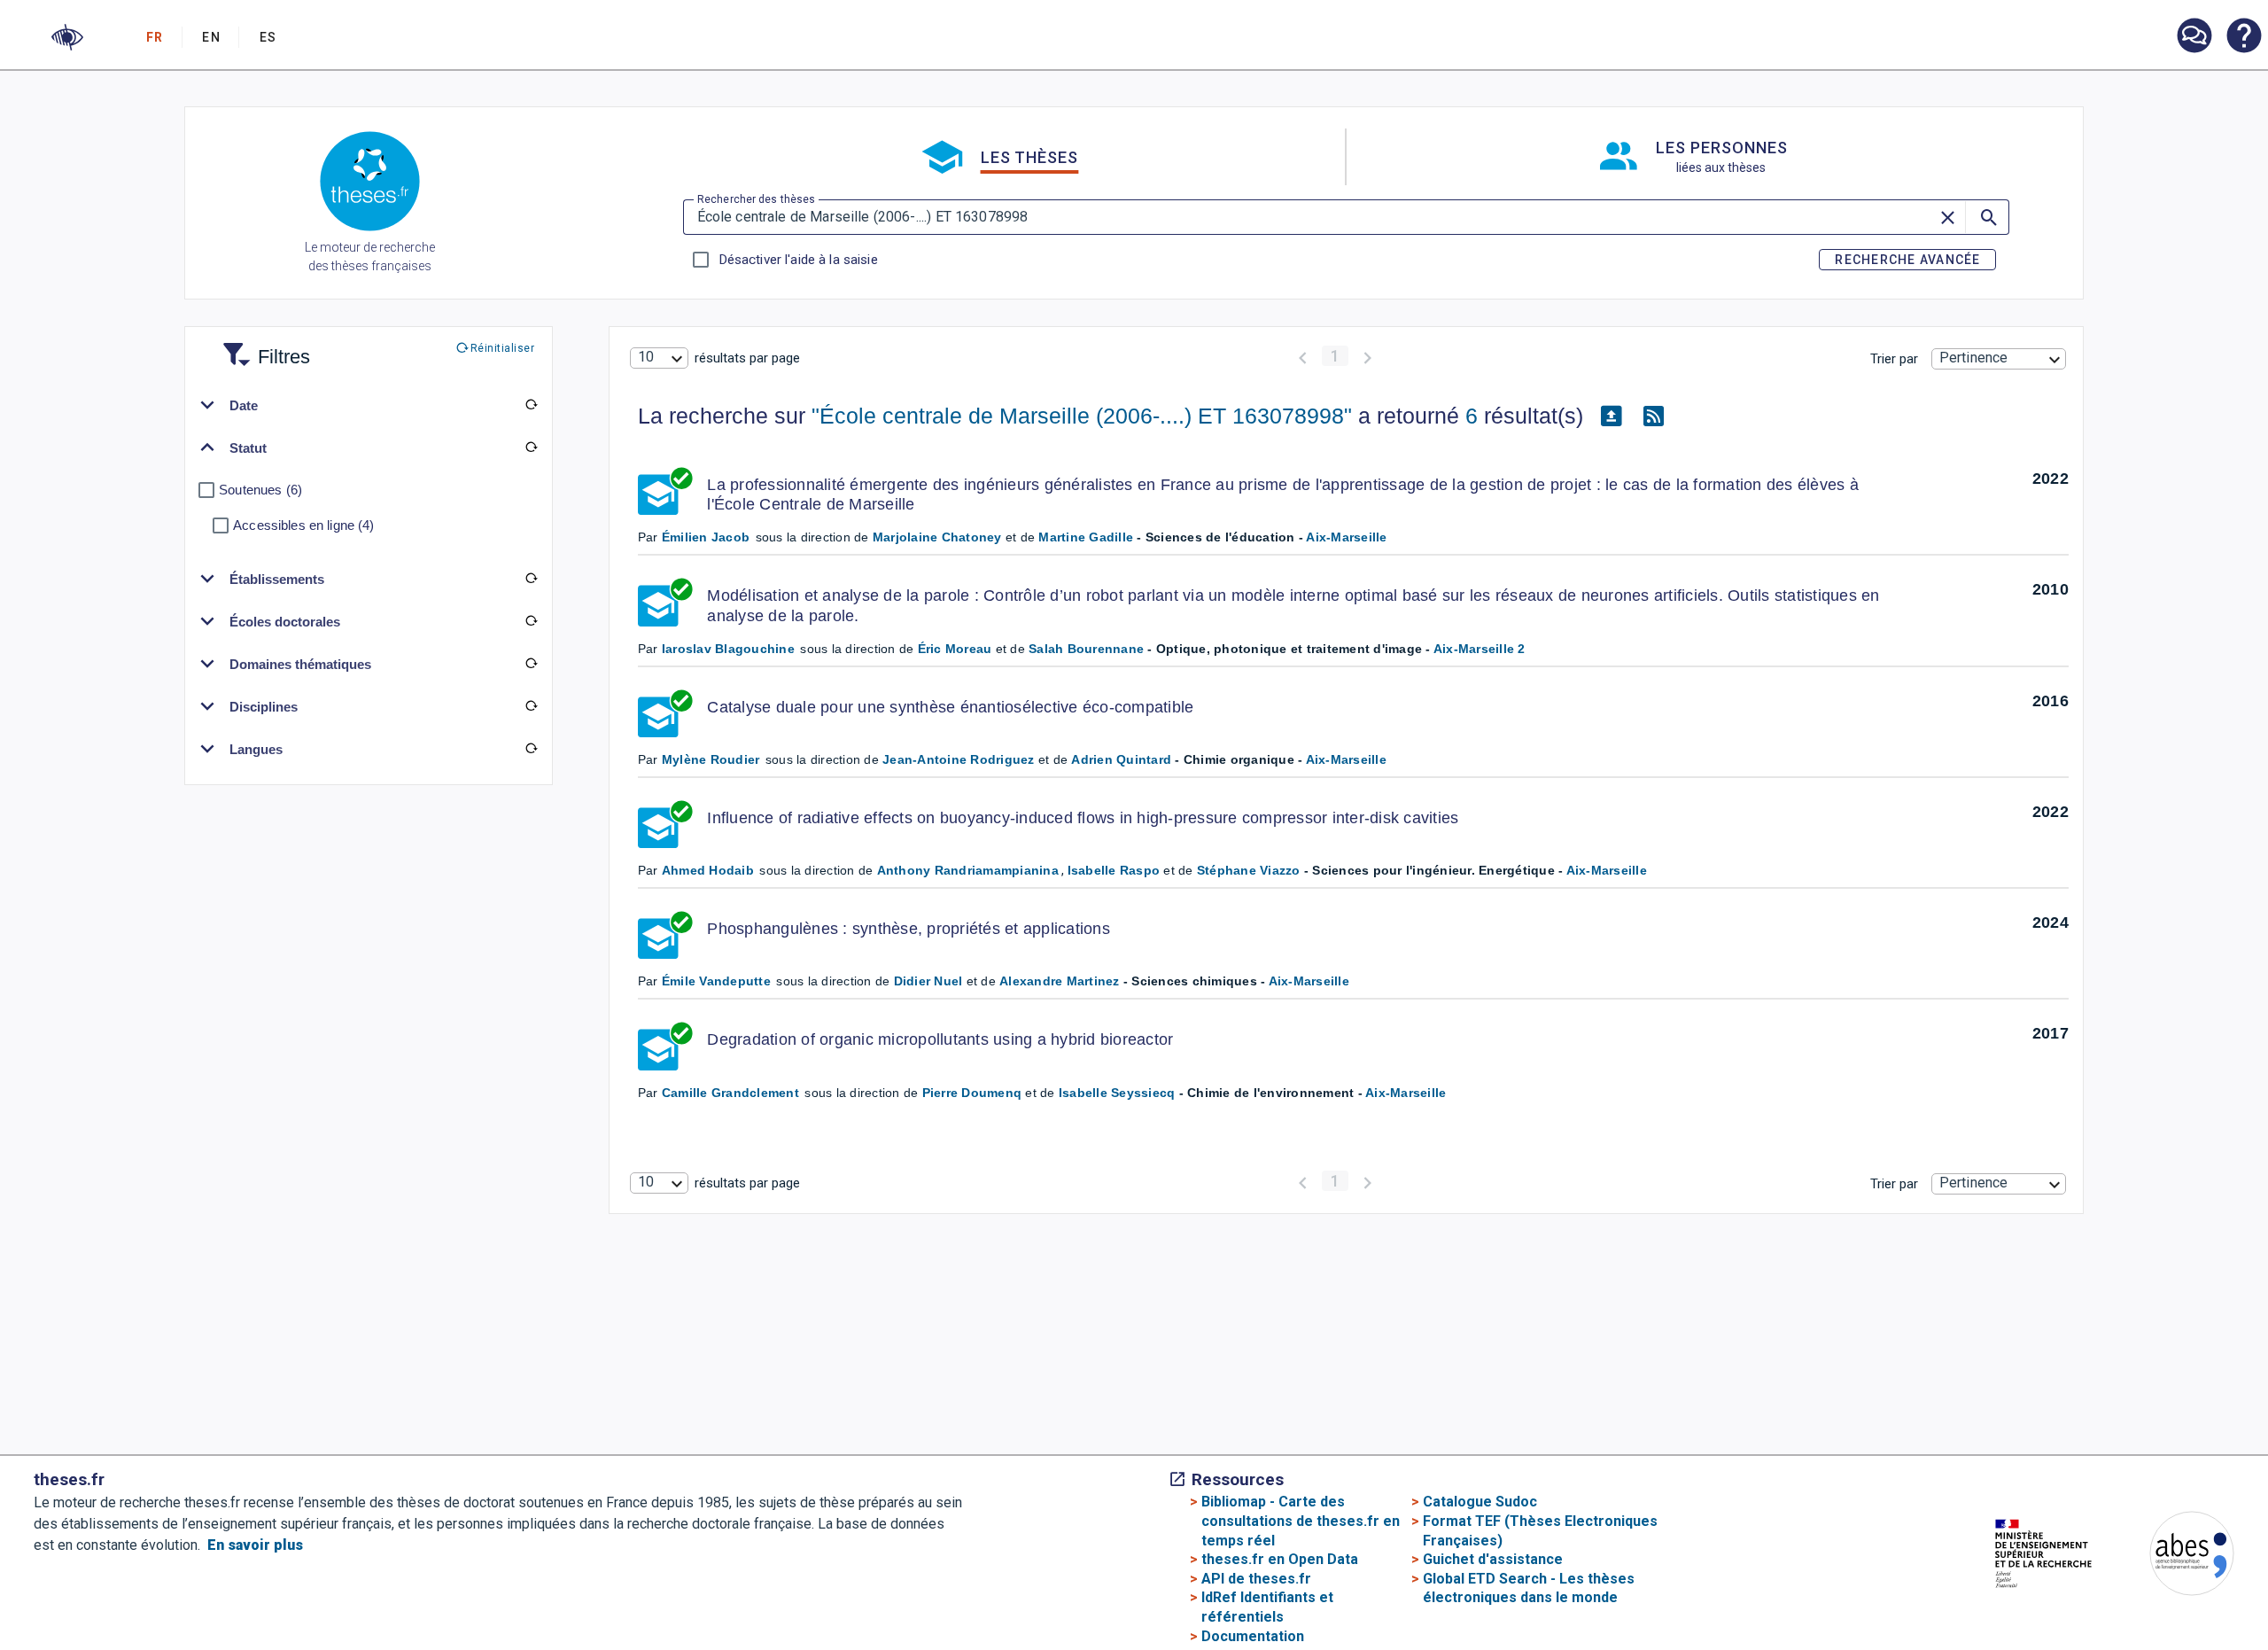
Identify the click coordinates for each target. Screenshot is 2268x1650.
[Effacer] (1949, 217)
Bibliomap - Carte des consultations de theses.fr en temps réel (1301, 1521)
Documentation (1253, 1636)
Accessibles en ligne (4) (303, 525)
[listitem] (2194, 36)
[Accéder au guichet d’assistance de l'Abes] (2194, 37)
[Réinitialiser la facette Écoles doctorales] (531, 621)
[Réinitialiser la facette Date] (531, 405)
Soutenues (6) (260, 490)
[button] (67, 37)
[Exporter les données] (1612, 416)
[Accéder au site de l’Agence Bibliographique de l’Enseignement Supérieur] (2174, 1557)
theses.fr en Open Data (1280, 1559)
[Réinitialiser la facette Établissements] (531, 579)
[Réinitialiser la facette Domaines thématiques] (531, 664)
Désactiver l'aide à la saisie (798, 260)
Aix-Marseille (1346, 537)
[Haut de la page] (2147, 1627)
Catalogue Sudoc (1480, 1502)
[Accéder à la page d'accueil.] (370, 184)
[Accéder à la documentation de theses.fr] (2243, 37)
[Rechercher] (1987, 217)
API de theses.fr (1256, 1579)
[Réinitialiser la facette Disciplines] (531, 706)
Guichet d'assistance (1493, 1559)
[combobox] (659, 358)
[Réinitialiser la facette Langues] (531, 749)
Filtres (262, 346)
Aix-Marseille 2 (1480, 649)
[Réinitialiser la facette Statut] (531, 448)
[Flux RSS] (1654, 416)
